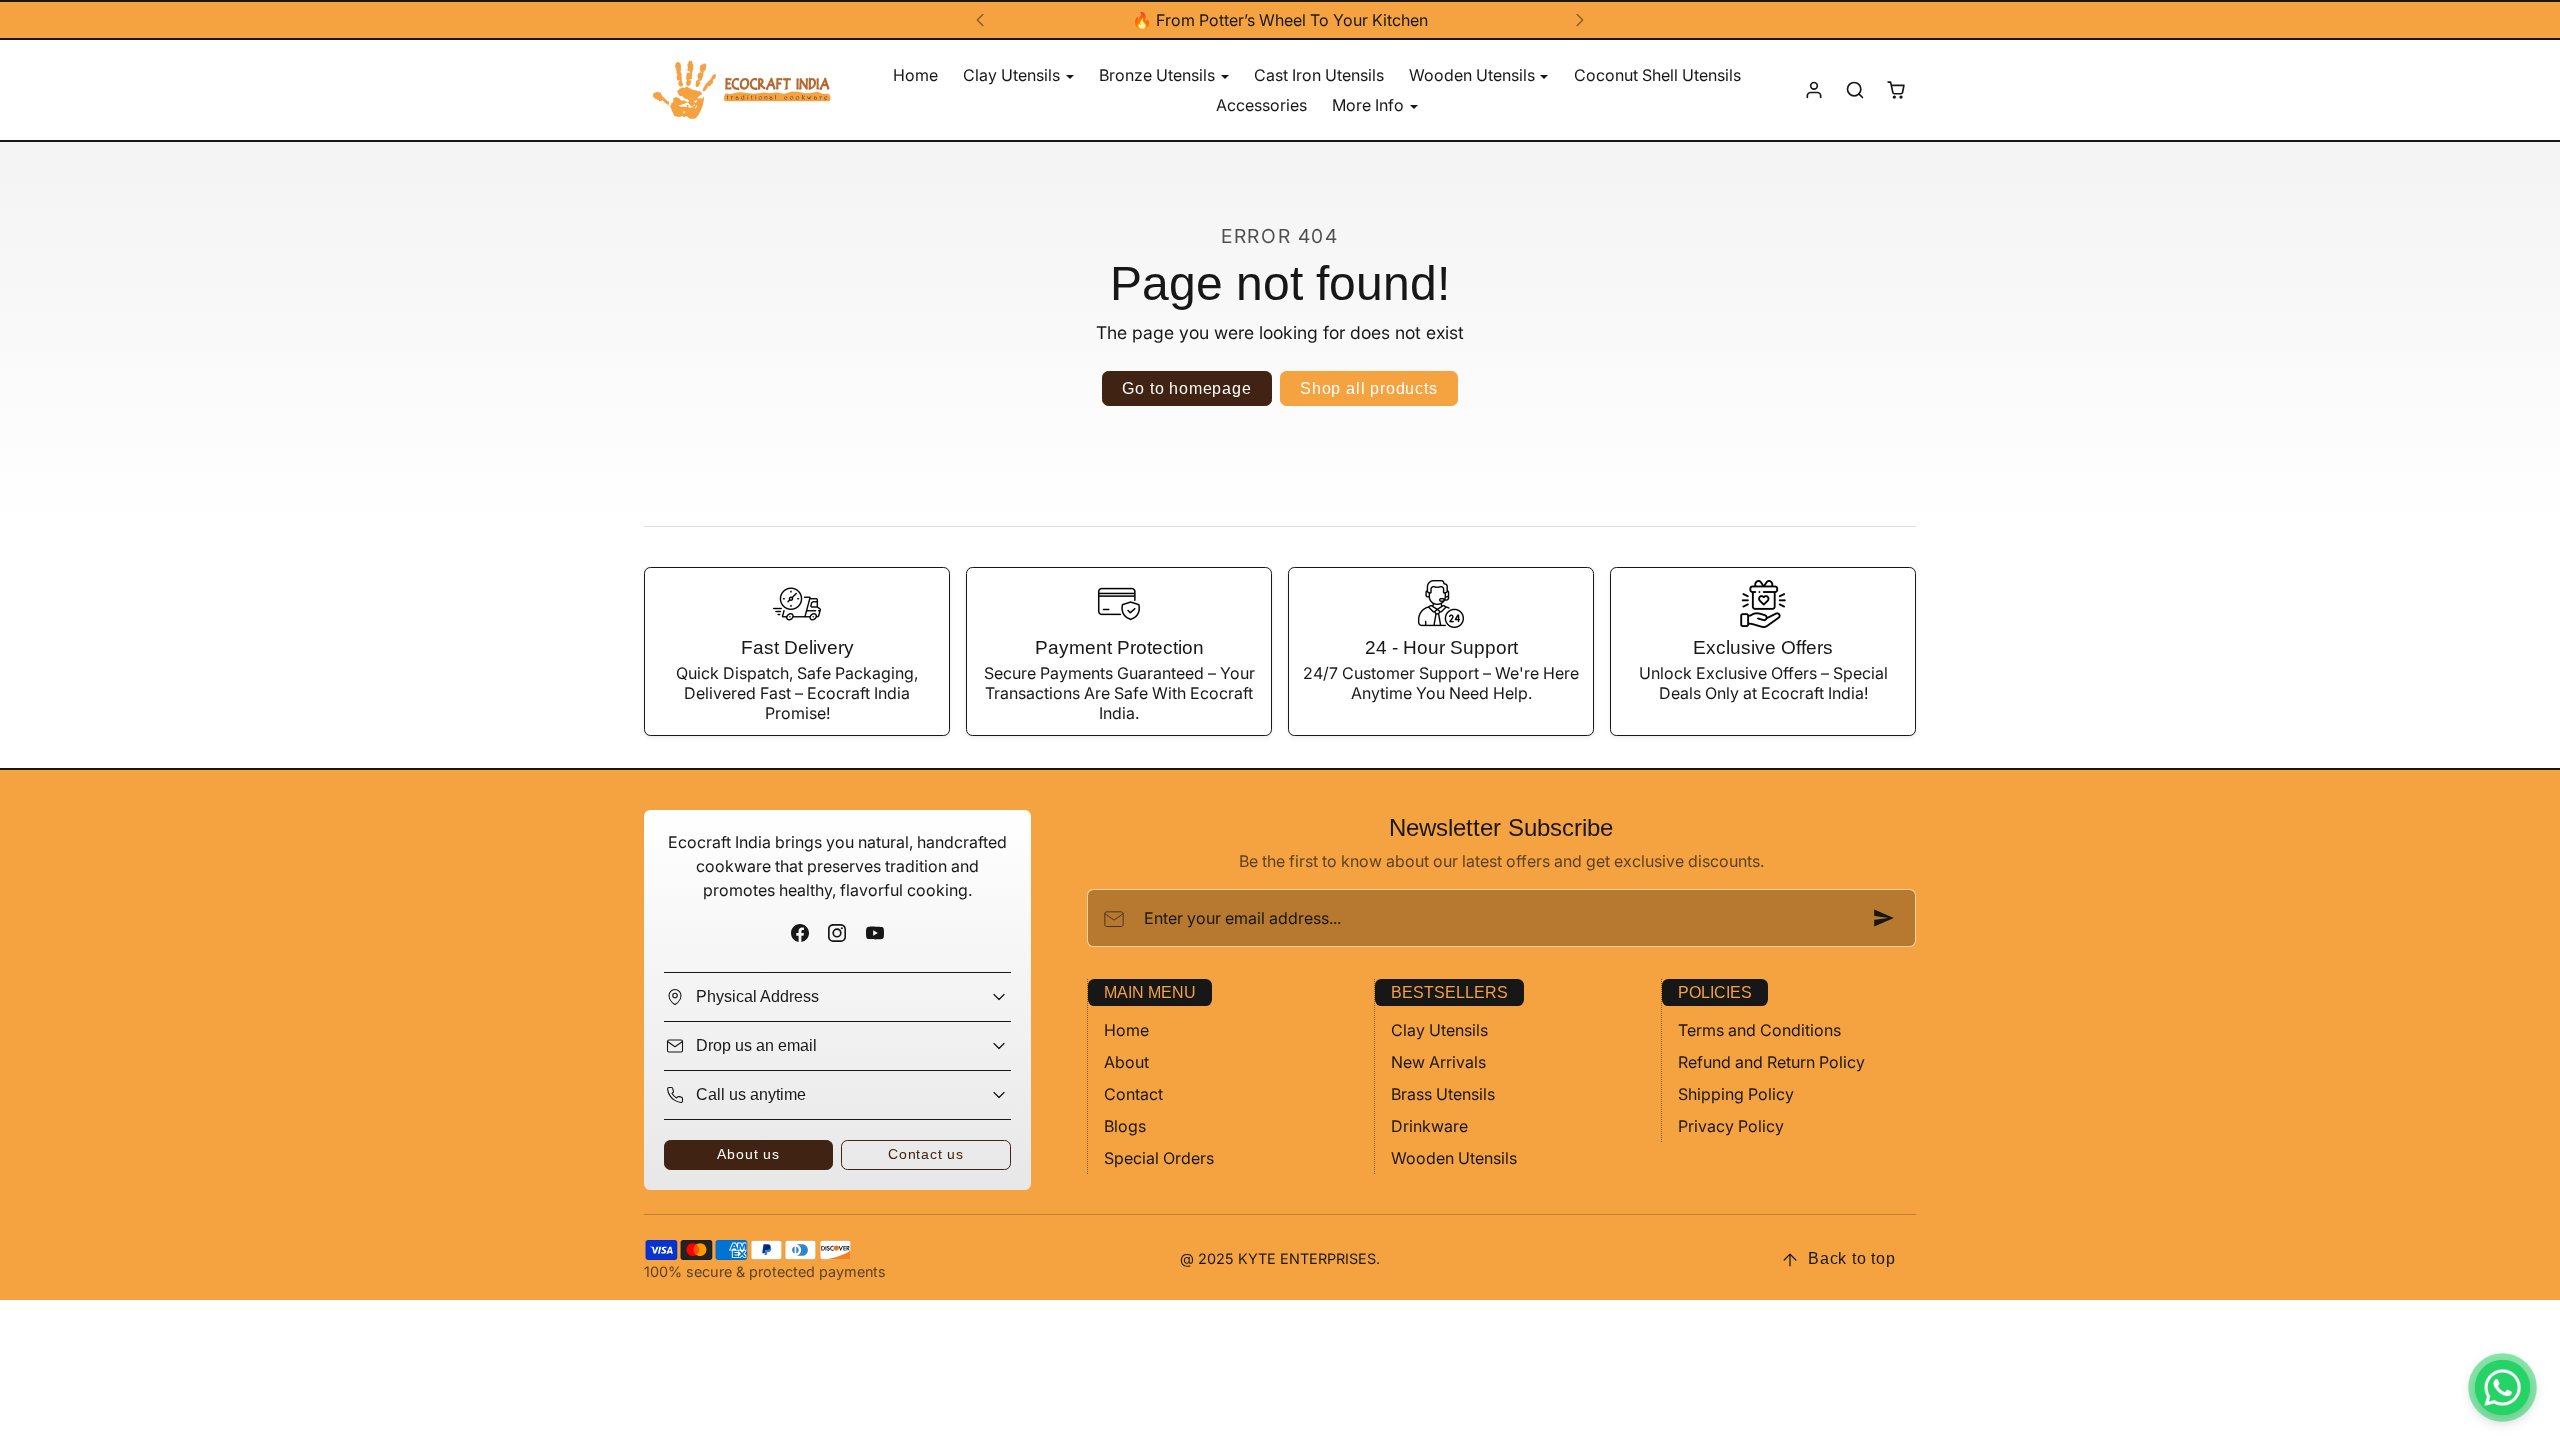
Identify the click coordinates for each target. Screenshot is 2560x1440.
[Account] (1814, 90)
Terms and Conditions (1759, 1030)
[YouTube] (874, 932)
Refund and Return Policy (1771, 1062)
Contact (1133, 1094)
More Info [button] (1370, 105)
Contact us (926, 1154)
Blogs (1125, 1126)
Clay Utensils (1439, 1030)
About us (748, 1154)
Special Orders (1159, 1158)
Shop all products (1369, 388)
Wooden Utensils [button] (1474, 75)
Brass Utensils (1443, 1094)
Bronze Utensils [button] (1159, 75)
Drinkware (1429, 1126)
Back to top (1852, 1258)
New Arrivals (1438, 1062)
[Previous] (980, 20)
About (1126, 1062)
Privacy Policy (1731, 1126)
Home (915, 75)
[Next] (1580, 20)
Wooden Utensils (1454, 1158)
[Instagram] (837, 932)
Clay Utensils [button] (1013, 75)
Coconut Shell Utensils (1657, 75)
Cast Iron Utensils (1319, 75)
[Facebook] (800, 932)
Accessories (1261, 105)
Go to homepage (1186, 388)
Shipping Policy (1736, 1094)
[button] (1854, 90)
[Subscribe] (1884, 918)
